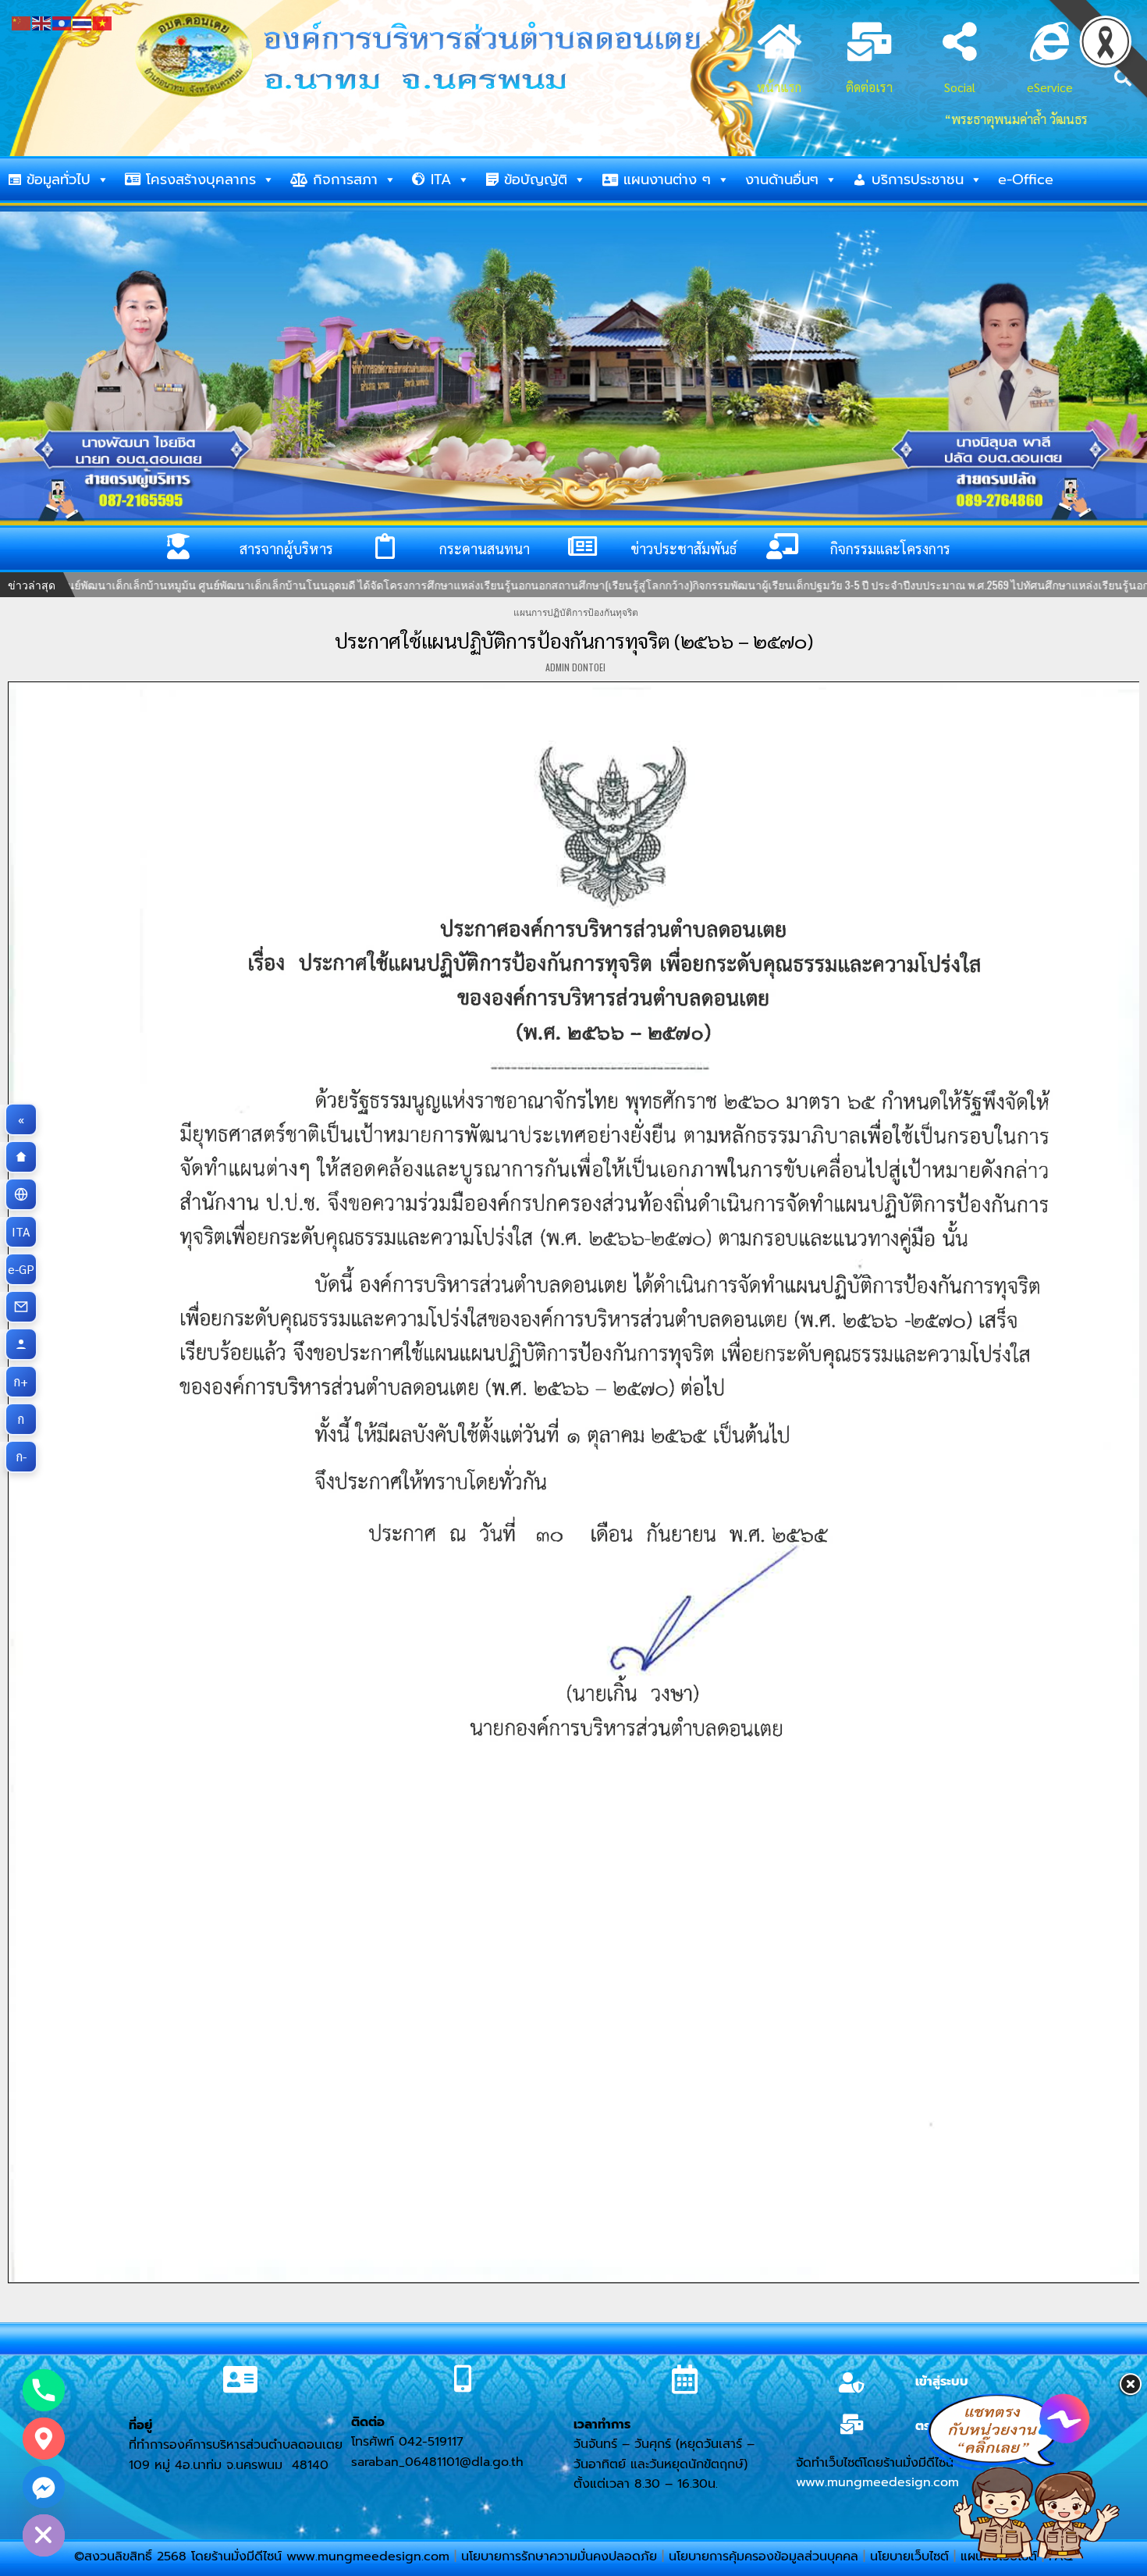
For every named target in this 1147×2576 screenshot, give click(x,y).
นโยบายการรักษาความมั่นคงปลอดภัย (559, 2556)
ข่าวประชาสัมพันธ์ (684, 548)
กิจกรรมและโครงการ (890, 548)
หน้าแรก (779, 87)
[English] (42, 21)
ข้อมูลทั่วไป (59, 180)
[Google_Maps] (44, 2439)
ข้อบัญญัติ (536, 180)
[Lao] (62, 21)
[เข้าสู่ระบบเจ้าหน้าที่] (21, 1344)
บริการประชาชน (918, 180)
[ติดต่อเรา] (21, 1307)
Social (960, 87)
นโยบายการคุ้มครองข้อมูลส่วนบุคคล (763, 2556)
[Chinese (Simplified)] (22, 21)
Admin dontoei (575, 667)
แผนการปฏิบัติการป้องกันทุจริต (576, 612)
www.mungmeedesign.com (877, 2482)
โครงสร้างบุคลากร (201, 180)
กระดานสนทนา (485, 548)
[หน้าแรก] (21, 1157)
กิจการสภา (345, 180)
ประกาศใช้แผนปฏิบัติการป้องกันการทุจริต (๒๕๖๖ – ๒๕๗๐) (574, 640)
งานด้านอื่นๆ (782, 180)
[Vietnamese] (103, 21)
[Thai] (83, 21)
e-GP (23, 1269)
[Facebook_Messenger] (44, 2487)
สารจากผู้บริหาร (286, 548)
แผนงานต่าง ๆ (667, 180)
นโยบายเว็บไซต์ (909, 2556)
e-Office (1026, 180)
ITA (441, 180)
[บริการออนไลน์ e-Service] (21, 1194)
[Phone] (44, 2390)
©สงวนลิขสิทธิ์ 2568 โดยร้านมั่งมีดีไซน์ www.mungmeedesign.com (264, 2556)
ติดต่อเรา (869, 87)
